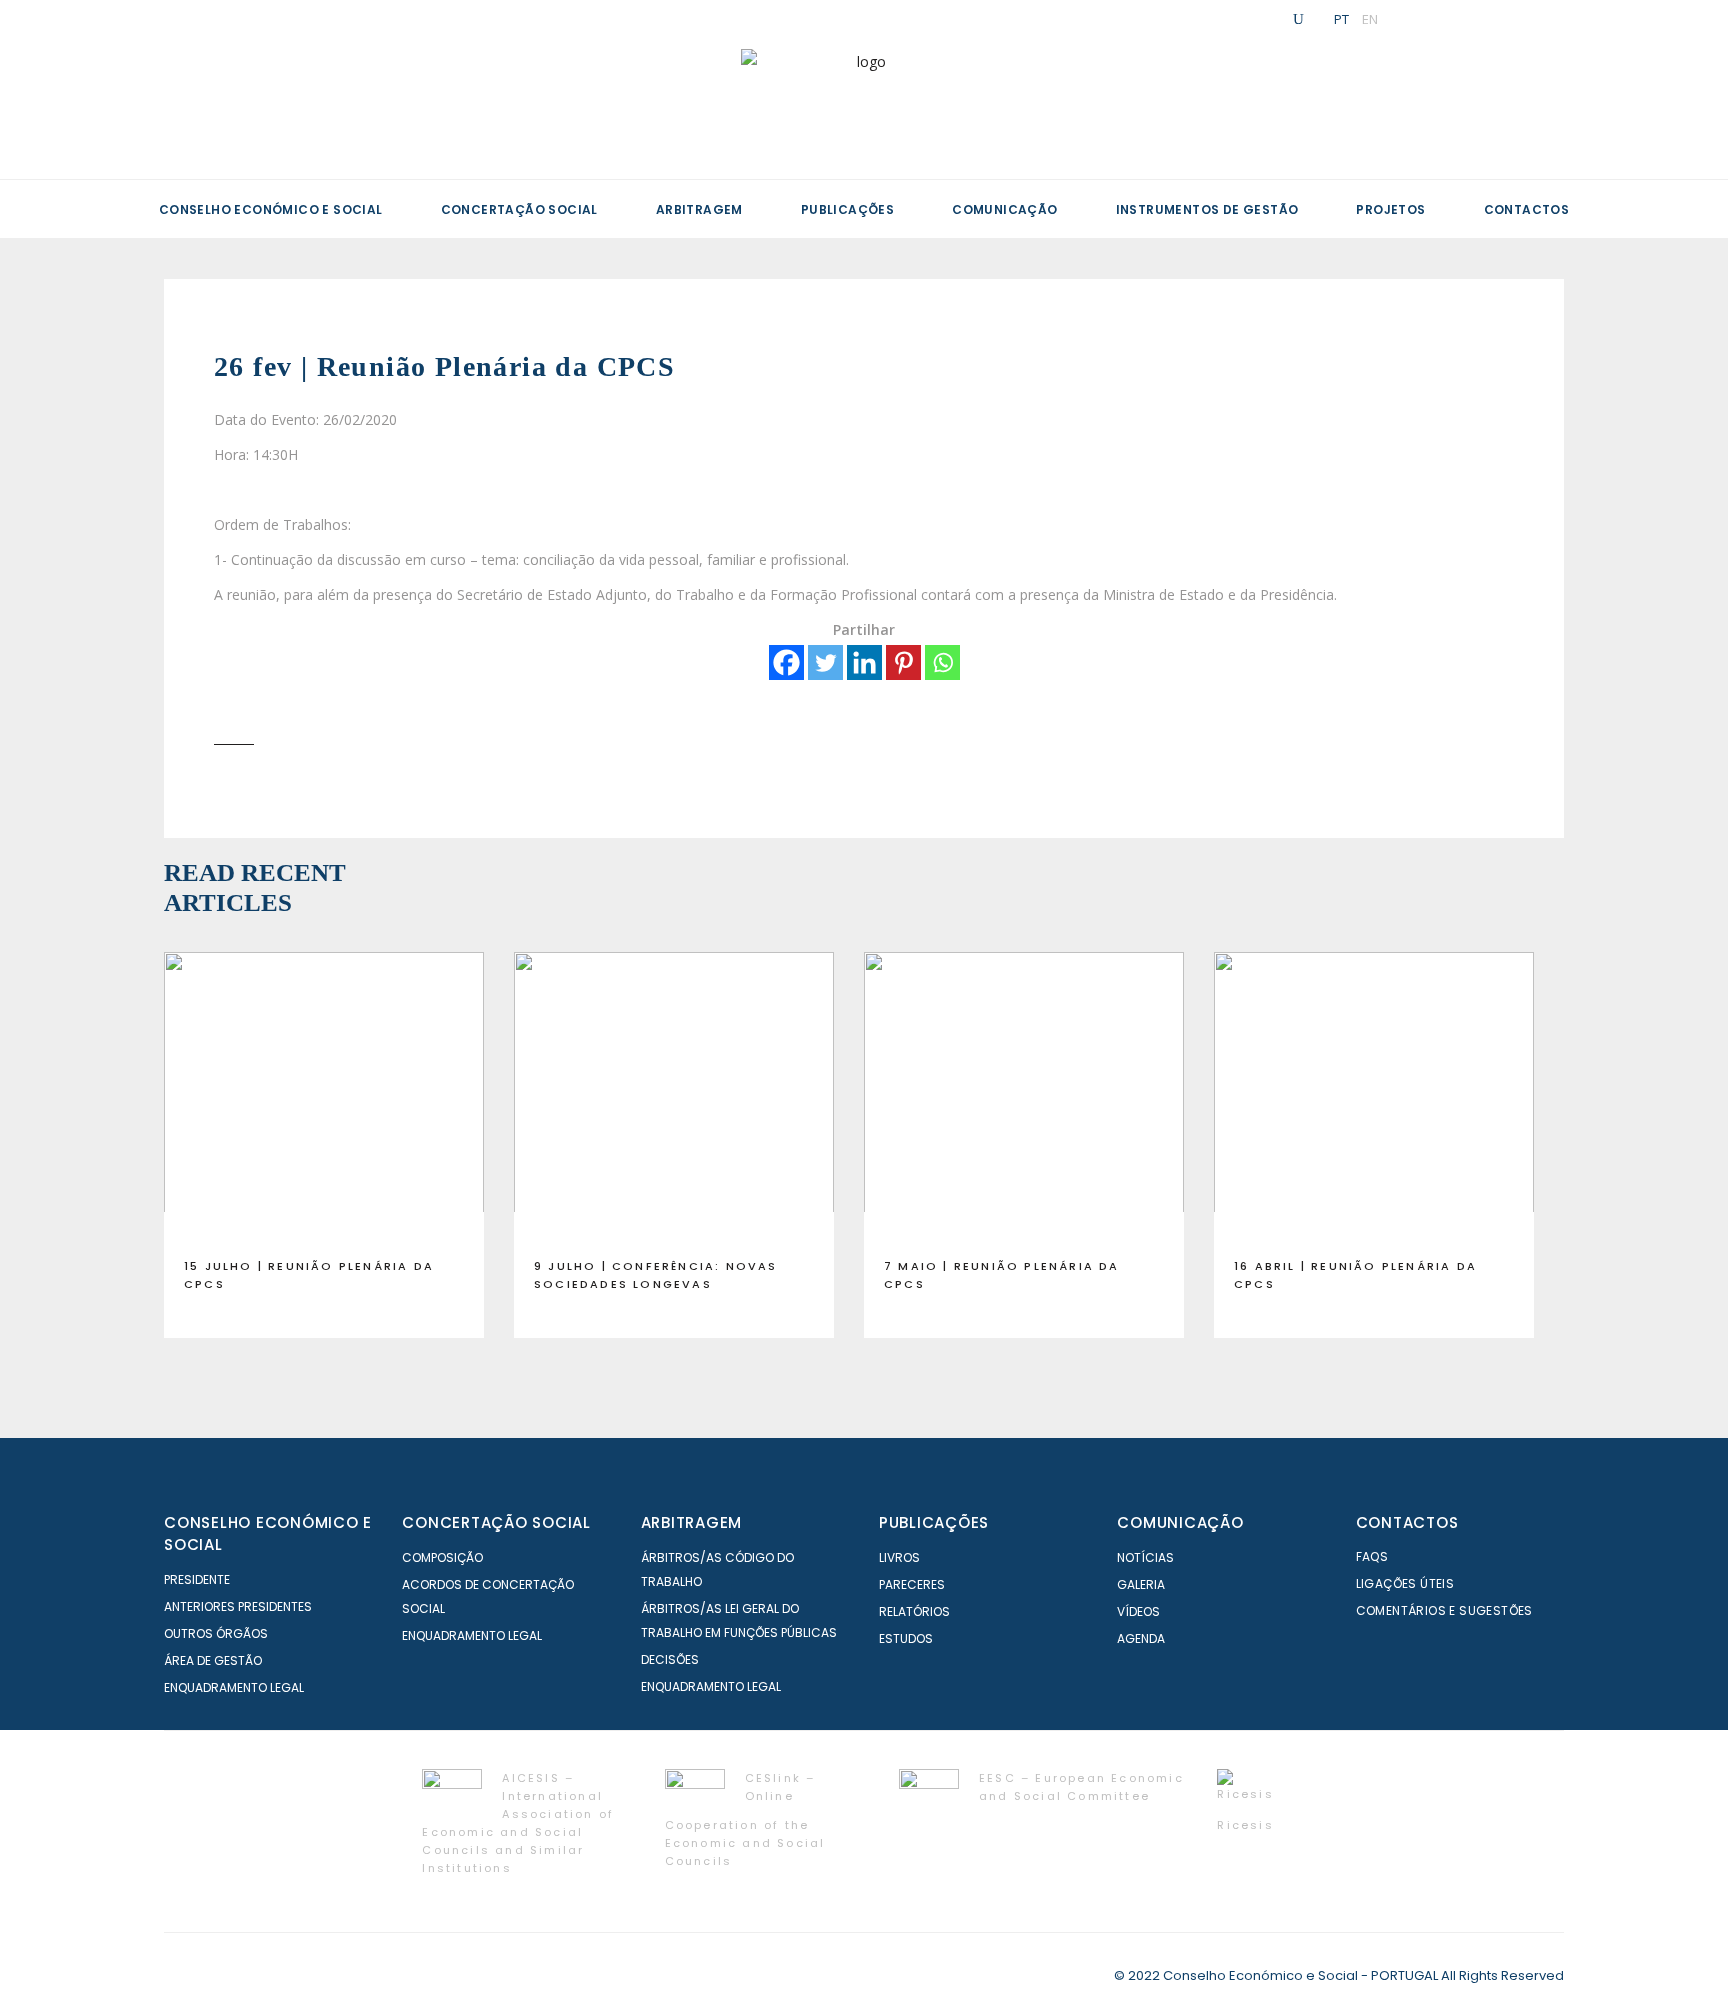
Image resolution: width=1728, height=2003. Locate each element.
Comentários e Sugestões (1444, 1610)
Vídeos (1138, 1611)
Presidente (197, 1579)
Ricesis (1245, 1825)
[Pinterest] (903, 662)
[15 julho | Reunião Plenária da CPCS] (324, 1097)
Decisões (670, 1659)
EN (1370, 19)
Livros (899, 1557)
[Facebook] (786, 662)
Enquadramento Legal (234, 1687)
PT (1341, 19)
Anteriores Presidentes (238, 1606)
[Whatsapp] (942, 662)
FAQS (1372, 1556)
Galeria (1141, 1584)
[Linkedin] (864, 662)
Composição (442, 1557)
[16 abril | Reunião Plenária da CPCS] (1374, 1097)
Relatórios (914, 1611)
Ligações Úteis (1405, 1583)
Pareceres (912, 1584)
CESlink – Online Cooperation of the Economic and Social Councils (745, 1819)
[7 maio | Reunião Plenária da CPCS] (1024, 1097)
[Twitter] (825, 662)
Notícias (1145, 1557)
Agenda (1141, 1638)
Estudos (906, 1638)
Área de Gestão (213, 1660)
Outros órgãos (216, 1633)
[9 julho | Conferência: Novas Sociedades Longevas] (674, 1097)
